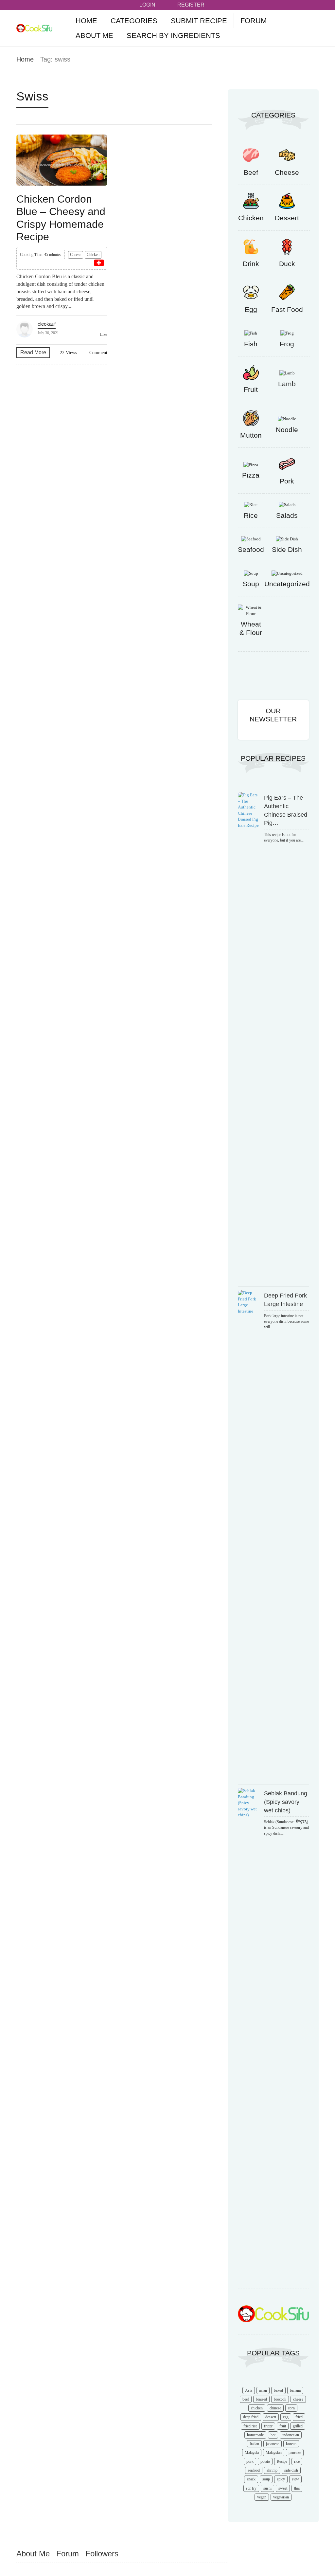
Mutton (251, 435)
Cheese (76, 255)
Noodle (287, 430)
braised (261, 2399)
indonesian (291, 2435)
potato (265, 2461)
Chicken (93, 255)
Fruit (251, 389)
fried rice (250, 2426)
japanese (273, 2444)
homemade (255, 2435)
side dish (291, 2470)
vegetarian (281, 2497)
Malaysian (274, 2453)
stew (295, 2479)
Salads (287, 515)
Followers (102, 2554)
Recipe (282, 2461)
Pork (287, 481)
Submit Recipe (199, 21)
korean (291, 2444)
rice (297, 2461)
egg (286, 2417)
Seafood (251, 549)
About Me (94, 36)
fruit (283, 2426)
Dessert (287, 218)
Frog (287, 344)
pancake (295, 2453)
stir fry (251, 2488)
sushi (267, 2488)
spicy (281, 2479)
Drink (251, 264)
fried (299, 2417)
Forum (254, 21)
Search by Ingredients (173, 36)
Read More (33, 352)
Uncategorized (287, 584)
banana (295, 2390)
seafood (254, 2470)
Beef (251, 172)
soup (266, 2479)
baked (278, 2390)
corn (291, 2408)
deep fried (251, 2417)
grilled (298, 2426)
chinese (275, 2408)
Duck (287, 264)
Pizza (251, 475)
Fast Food (287, 309)
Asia (249, 2390)
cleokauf (47, 324)
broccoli (280, 2399)
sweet (283, 2488)
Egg (251, 309)
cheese (298, 2399)
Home (86, 21)
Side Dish (287, 549)
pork (250, 2461)
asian (263, 2390)
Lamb (287, 384)
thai (297, 2488)
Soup (251, 584)
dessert (271, 2417)
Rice (251, 515)
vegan (262, 2497)
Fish (251, 344)
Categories (134, 21)
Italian (254, 2444)
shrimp (272, 2470)
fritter (268, 2426)
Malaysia (252, 2453)
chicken (257, 2408)
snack (251, 2479)
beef (246, 2399)
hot (273, 2435)
